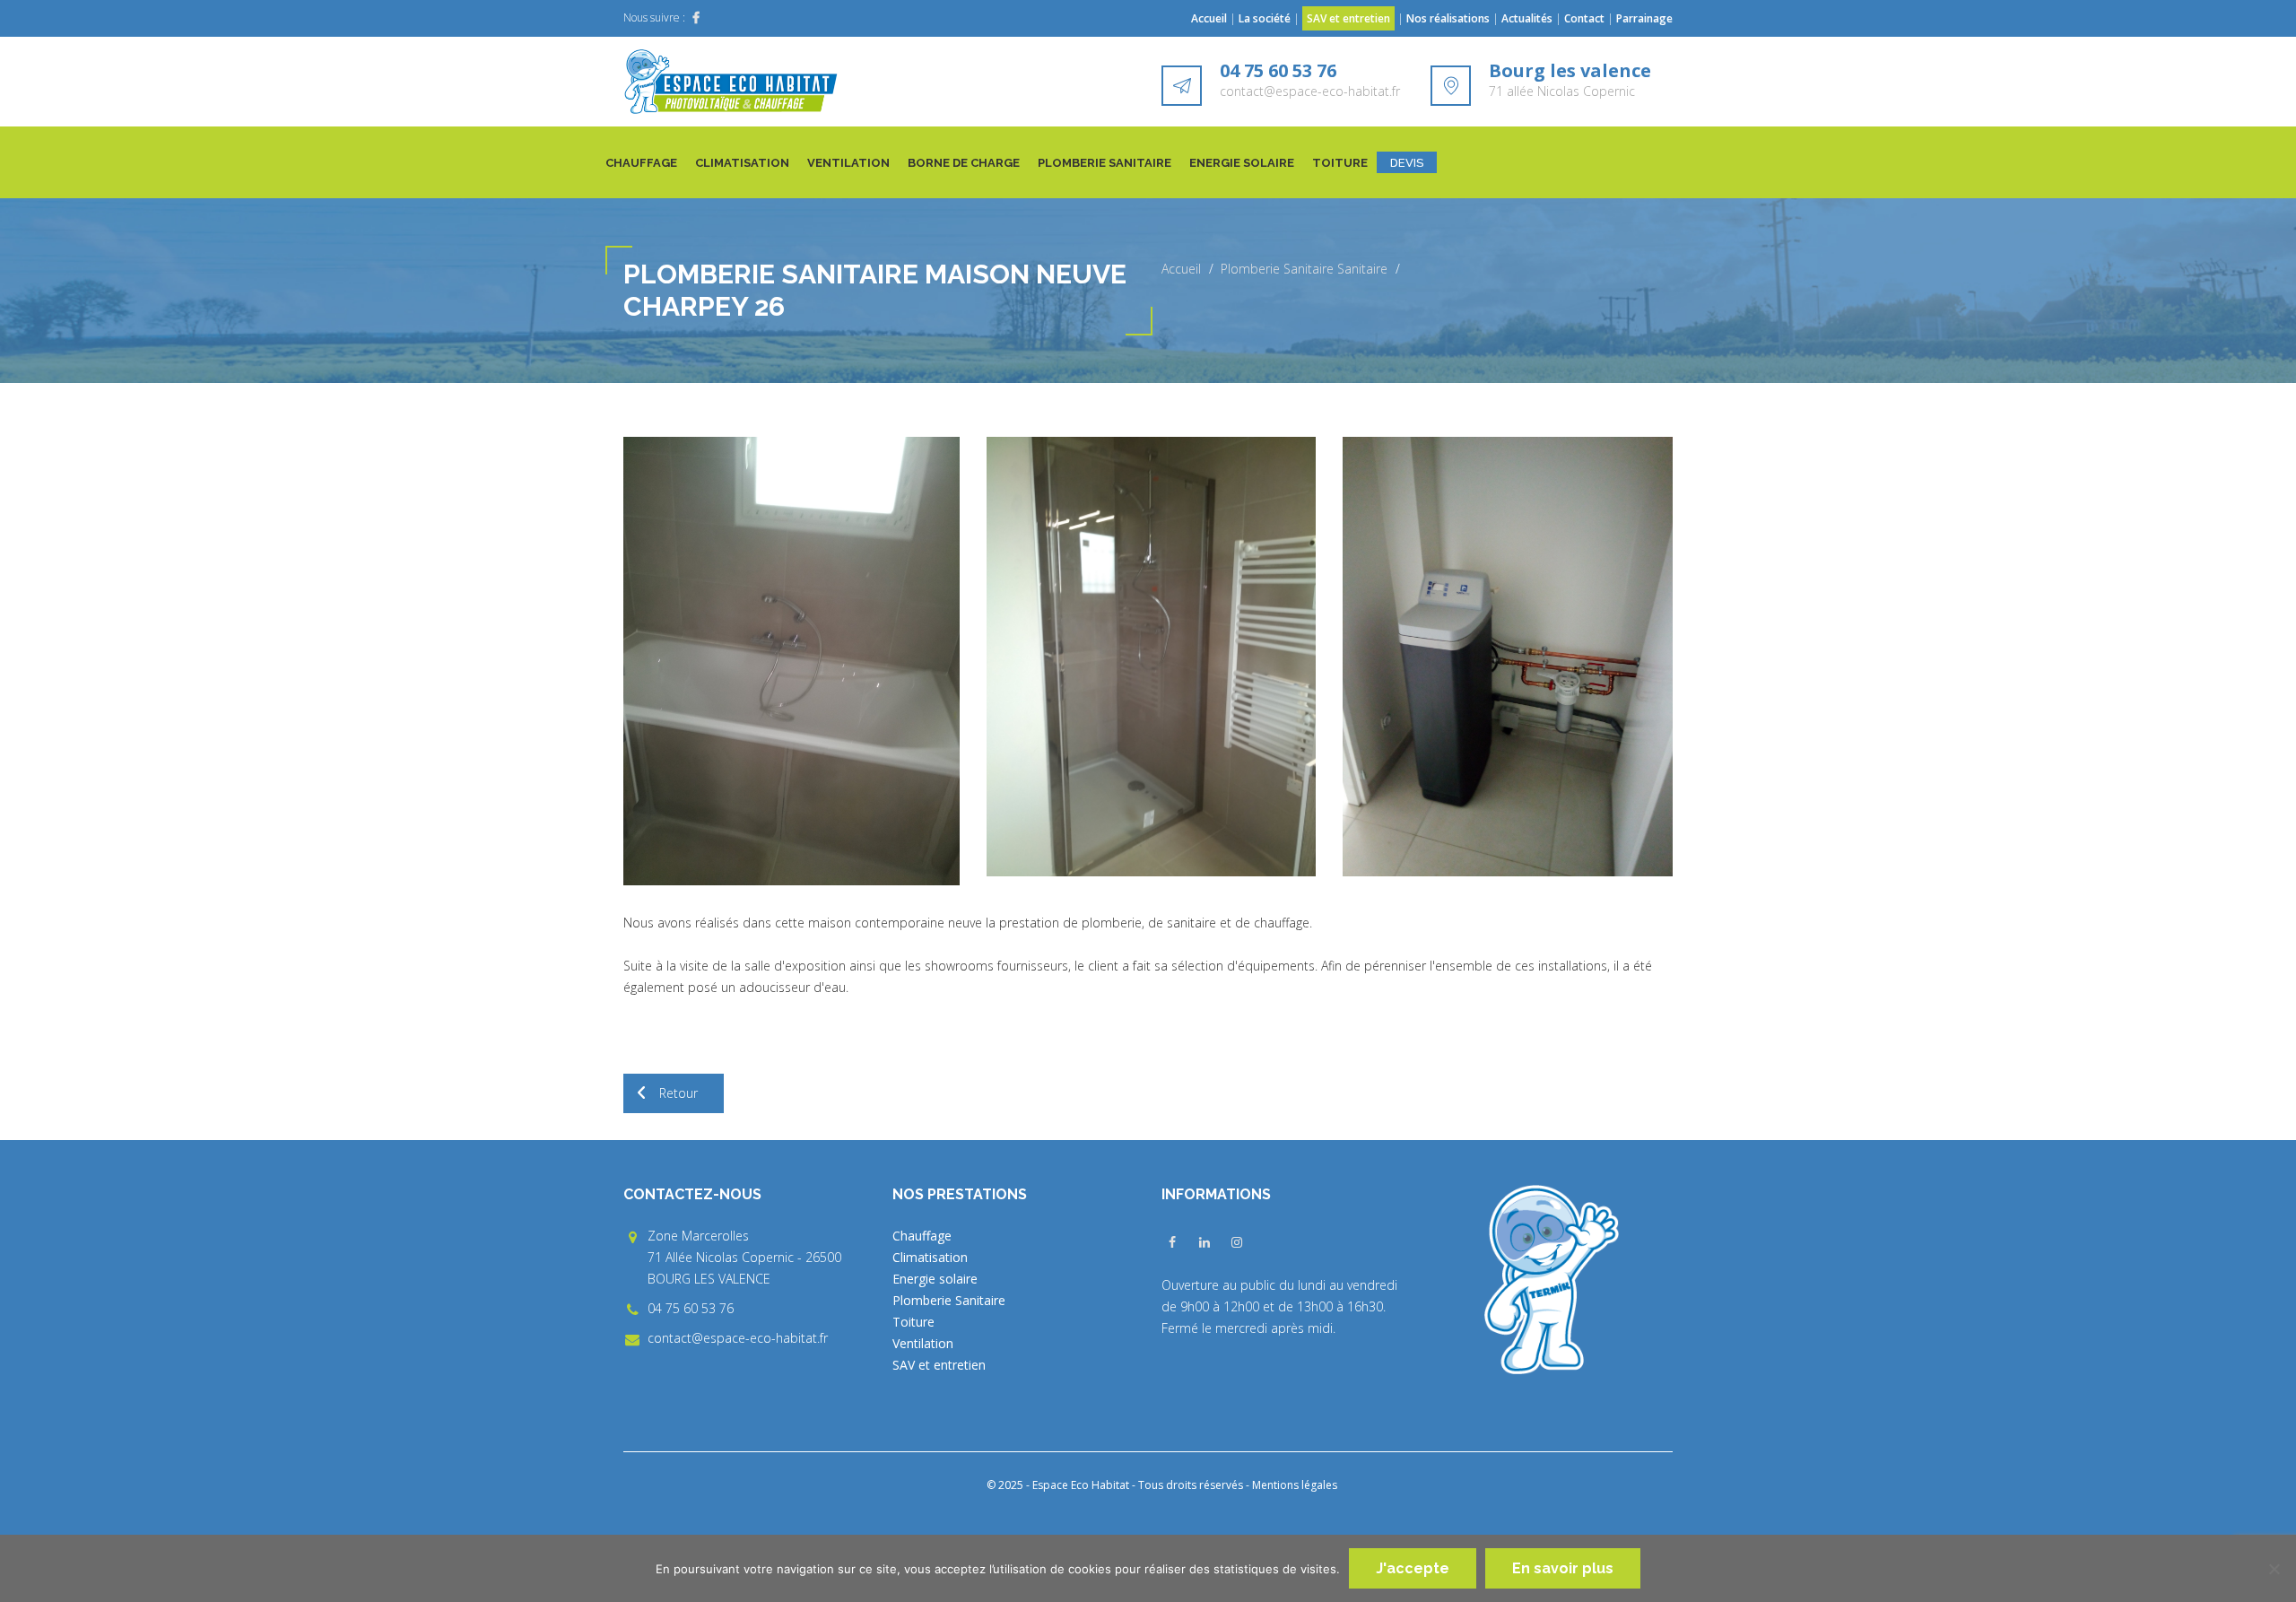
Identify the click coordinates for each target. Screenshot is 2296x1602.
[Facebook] (696, 18)
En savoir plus (1563, 1568)
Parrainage (1644, 18)
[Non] (2274, 1569)
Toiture (1340, 163)
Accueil (1209, 18)
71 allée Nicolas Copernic (1562, 91)
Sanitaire (1362, 269)
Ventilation (848, 163)
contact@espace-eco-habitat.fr (1310, 91)
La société (1265, 18)
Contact (1584, 18)
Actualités (1528, 18)
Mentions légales (1295, 1485)
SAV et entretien (1348, 18)
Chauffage (641, 163)
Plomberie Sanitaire (1105, 163)
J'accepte (1413, 1568)
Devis (1407, 163)
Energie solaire (1242, 163)
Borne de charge (964, 163)
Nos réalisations (1448, 18)
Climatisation (742, 163)
